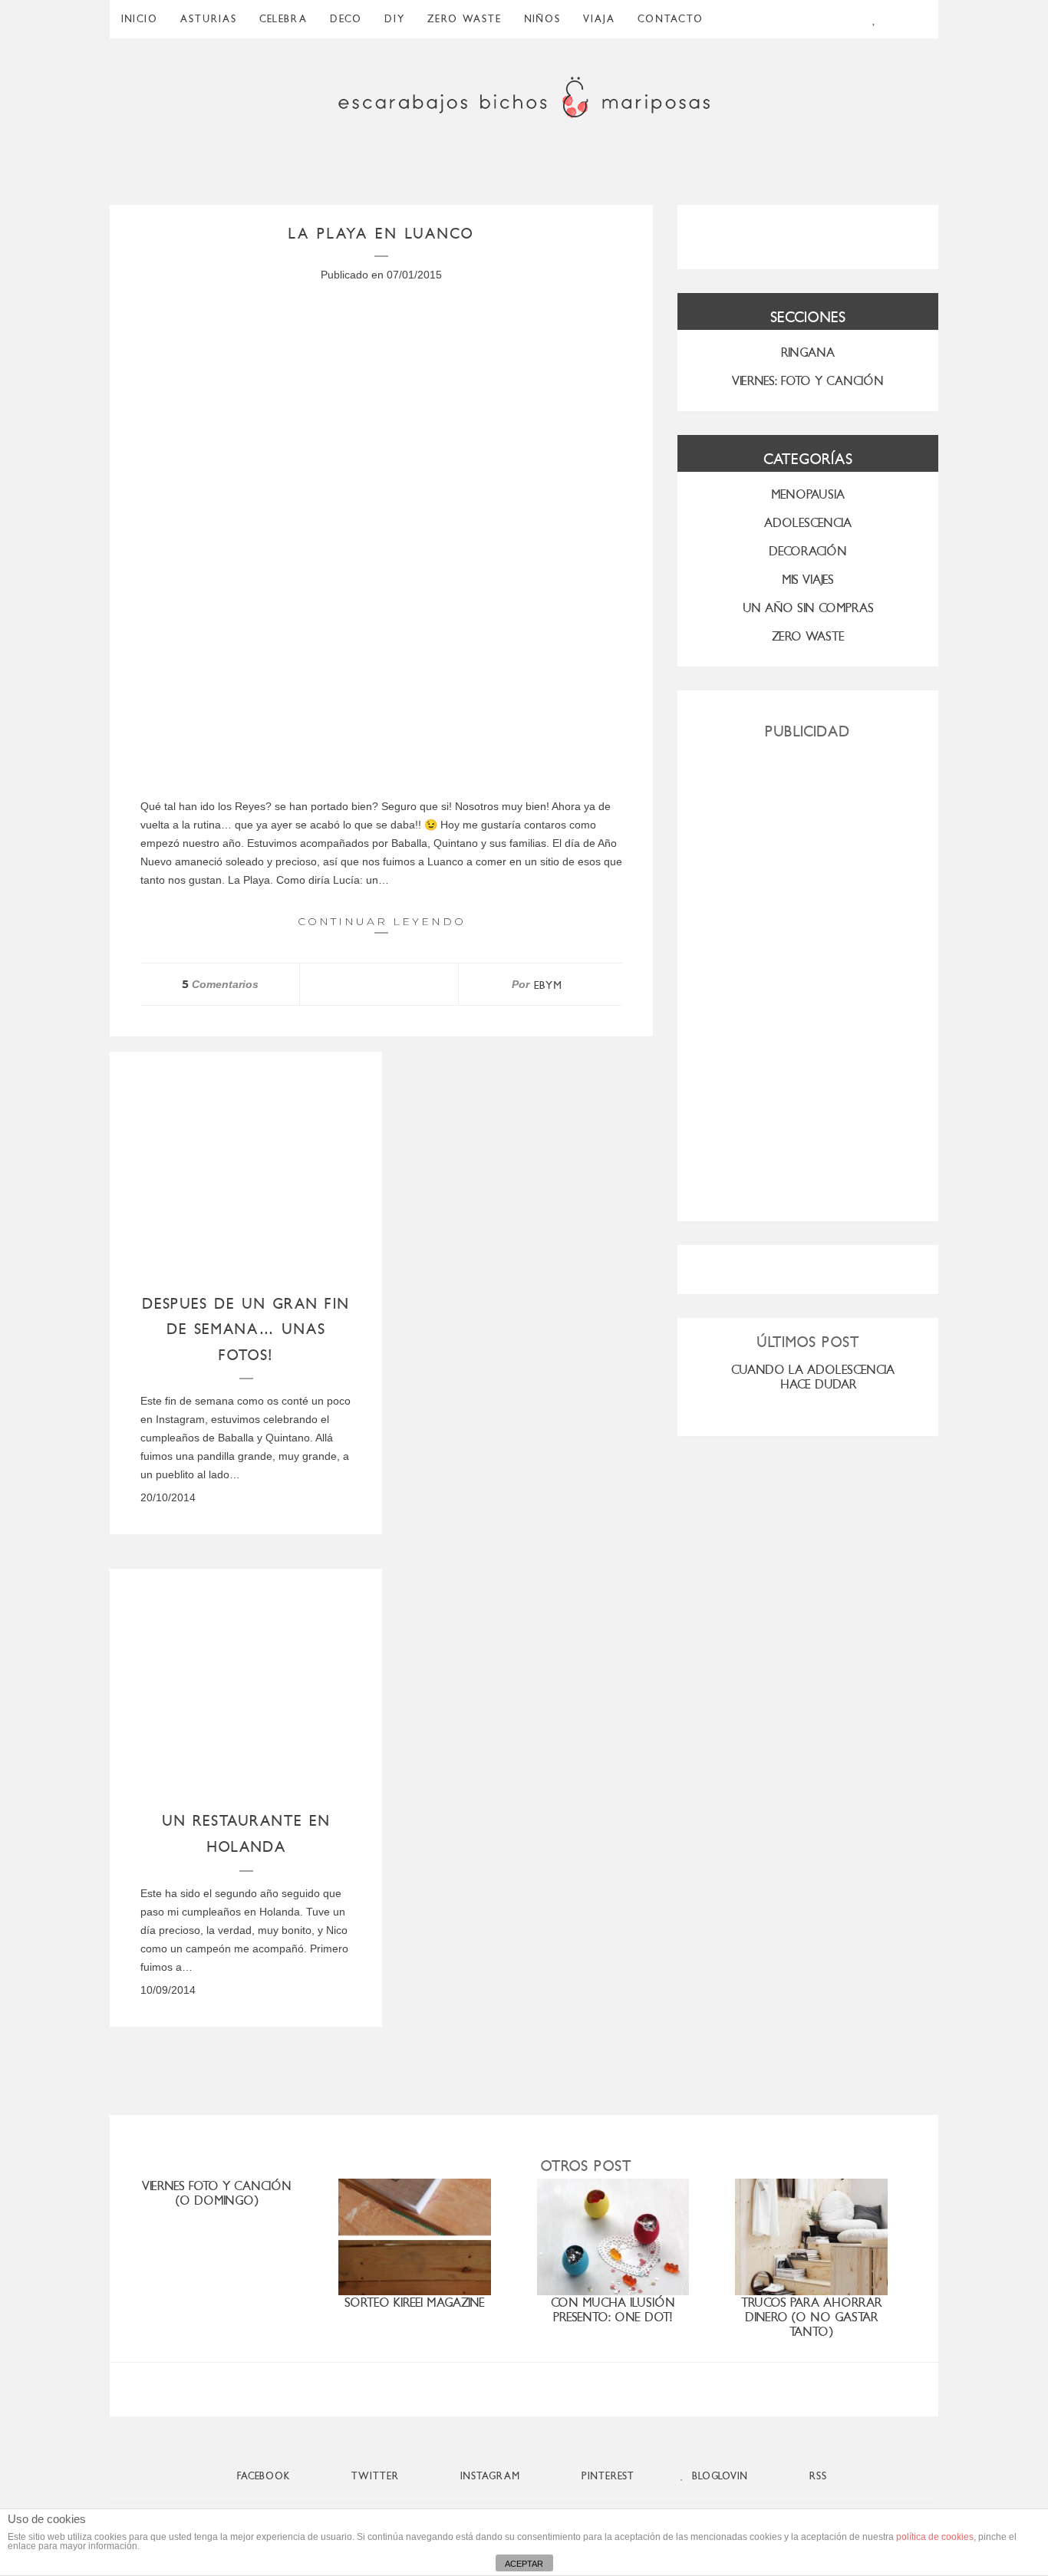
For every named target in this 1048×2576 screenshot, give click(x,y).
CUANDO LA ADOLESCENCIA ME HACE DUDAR (822, 1377)
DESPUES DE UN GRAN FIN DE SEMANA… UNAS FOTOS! (246, 1329)
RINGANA (808, 352)
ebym (548, 985)
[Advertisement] (808, 974)
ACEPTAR (524, 2564)
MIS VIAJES (808, 580)
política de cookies (935, 2537)
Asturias (209, 19)
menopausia (808, 494)
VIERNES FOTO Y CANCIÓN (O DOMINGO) (217, 2193)
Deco (346, 19)
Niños (542, 19)
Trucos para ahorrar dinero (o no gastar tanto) (811, 2317)
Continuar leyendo (382, 921)
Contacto (671, 19)
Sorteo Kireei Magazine (415, 2303)
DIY (395, 19)
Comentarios (220, 984)
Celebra (283, 19)
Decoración (808, 551)
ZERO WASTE (465, 19)
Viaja (599, 19)
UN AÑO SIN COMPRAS (808, 608)
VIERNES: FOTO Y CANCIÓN (808, 381)
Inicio (140, 19)
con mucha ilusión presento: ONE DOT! (613, 2310)
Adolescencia (808, 523)
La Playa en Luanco (382, 234)
